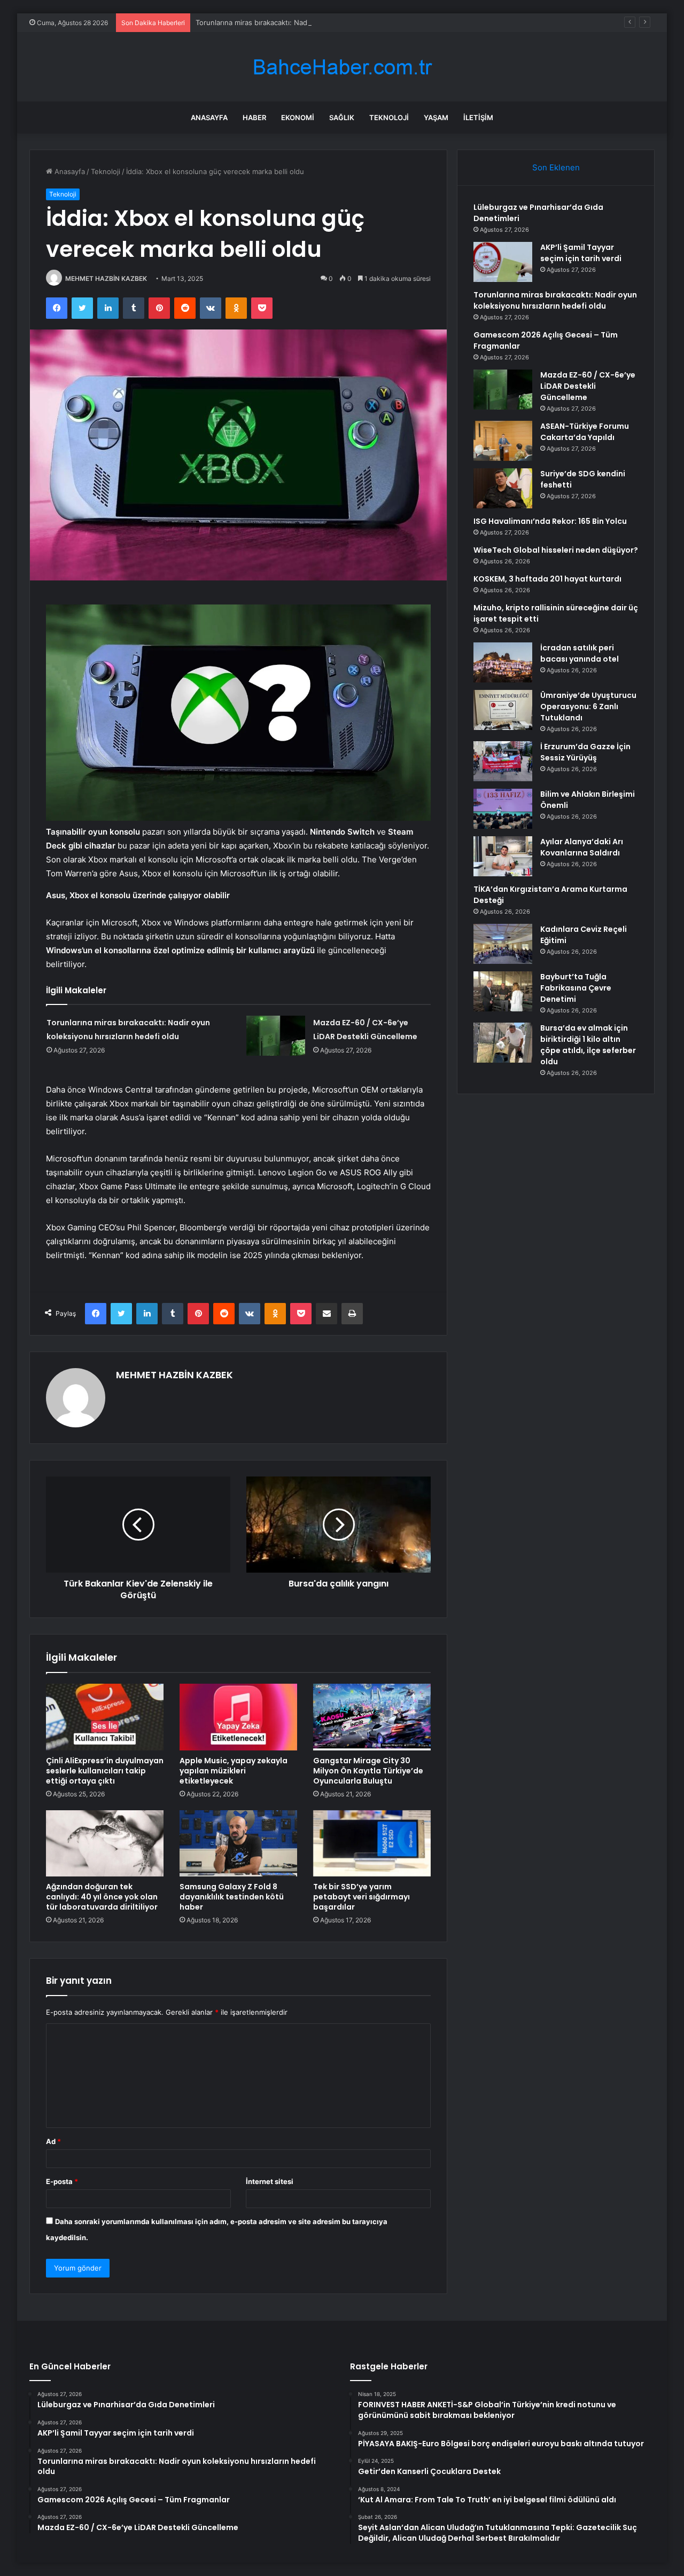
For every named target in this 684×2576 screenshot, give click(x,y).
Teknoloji (389, 117)
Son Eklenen (556, 167)
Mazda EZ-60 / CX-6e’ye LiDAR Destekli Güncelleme (588, 386)
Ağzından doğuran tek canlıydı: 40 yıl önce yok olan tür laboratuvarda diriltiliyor (102, 1897)
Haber (254, 117)
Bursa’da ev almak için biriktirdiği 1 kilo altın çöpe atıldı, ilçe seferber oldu (588, 1045)
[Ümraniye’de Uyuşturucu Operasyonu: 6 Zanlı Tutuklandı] (503, 710)
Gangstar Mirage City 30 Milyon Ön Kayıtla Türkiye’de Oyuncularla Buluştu (368, 1771)
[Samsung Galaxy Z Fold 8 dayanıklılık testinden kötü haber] (238, 1843)
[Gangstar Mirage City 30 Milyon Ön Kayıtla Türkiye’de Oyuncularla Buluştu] (372, 1717)
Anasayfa (209, 117)
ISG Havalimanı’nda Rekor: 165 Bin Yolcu (550, 521)
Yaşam (436, 117)
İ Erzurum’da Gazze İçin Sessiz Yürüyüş (585, 752)
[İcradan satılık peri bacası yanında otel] (503, 662)
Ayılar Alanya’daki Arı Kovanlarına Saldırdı (582, 847)
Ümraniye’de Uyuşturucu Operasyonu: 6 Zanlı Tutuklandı (588, 706)
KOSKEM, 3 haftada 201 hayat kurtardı (547, 579)
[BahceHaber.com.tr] (342, 67)
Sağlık (342, 117)
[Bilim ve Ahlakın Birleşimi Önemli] (503, 809)
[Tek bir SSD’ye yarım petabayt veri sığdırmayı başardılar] (372, 1843)
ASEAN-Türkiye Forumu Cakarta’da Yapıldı (585, 432)
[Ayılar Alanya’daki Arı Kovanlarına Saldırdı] (503, 856)
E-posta (62, 2181)
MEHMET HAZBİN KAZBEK (106, 278)
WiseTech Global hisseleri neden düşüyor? (556, 550)
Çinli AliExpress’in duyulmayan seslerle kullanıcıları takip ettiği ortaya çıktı (105, 1771)
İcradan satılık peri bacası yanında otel (580, 653)
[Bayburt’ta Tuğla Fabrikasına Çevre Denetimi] (503, 991)
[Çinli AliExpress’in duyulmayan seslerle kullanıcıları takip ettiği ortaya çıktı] (105, 1717)
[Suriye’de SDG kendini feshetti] (503, 488)
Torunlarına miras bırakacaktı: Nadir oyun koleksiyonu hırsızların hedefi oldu (321, 22)
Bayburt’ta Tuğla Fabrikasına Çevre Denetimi (576, 988)
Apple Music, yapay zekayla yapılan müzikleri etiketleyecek (234, 1771)
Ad (53, 2141)
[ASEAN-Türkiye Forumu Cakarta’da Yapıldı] (503, 441)
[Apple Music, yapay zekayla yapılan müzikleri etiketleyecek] (238, 1717)
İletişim (478, 117)
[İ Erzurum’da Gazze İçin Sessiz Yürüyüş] (503, 761)
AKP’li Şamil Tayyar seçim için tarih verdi (581, 253)
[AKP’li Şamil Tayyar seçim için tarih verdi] (503, 262)
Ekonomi (298, 117)
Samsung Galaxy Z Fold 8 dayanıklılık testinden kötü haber (232, 1897)
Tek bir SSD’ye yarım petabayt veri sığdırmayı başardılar (362, 1897)
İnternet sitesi (270, 2181)
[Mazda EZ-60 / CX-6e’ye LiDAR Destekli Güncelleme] (276, 1036)
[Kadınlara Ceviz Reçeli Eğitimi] (503, 944)
